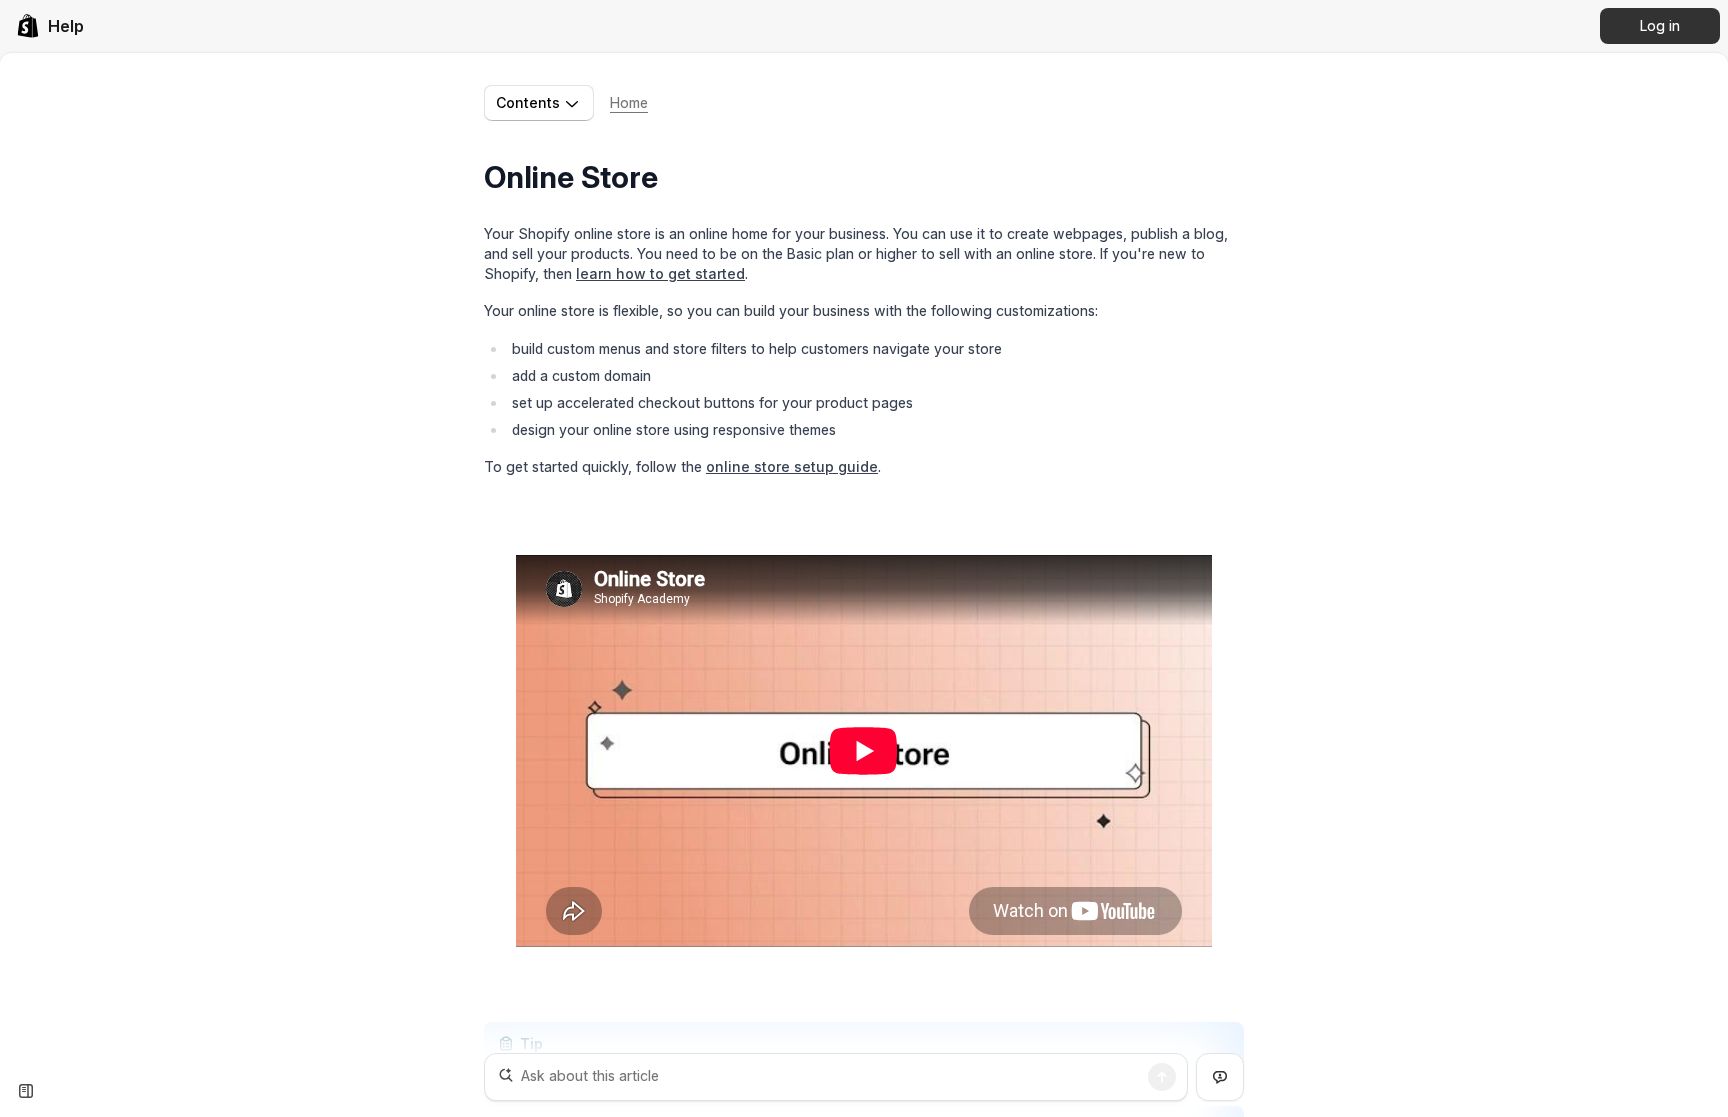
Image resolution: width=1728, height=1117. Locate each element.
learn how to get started (660, 273)
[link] (50, 26)
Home (629, 102)
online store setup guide (792, 466)
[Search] (1162, 1077)
